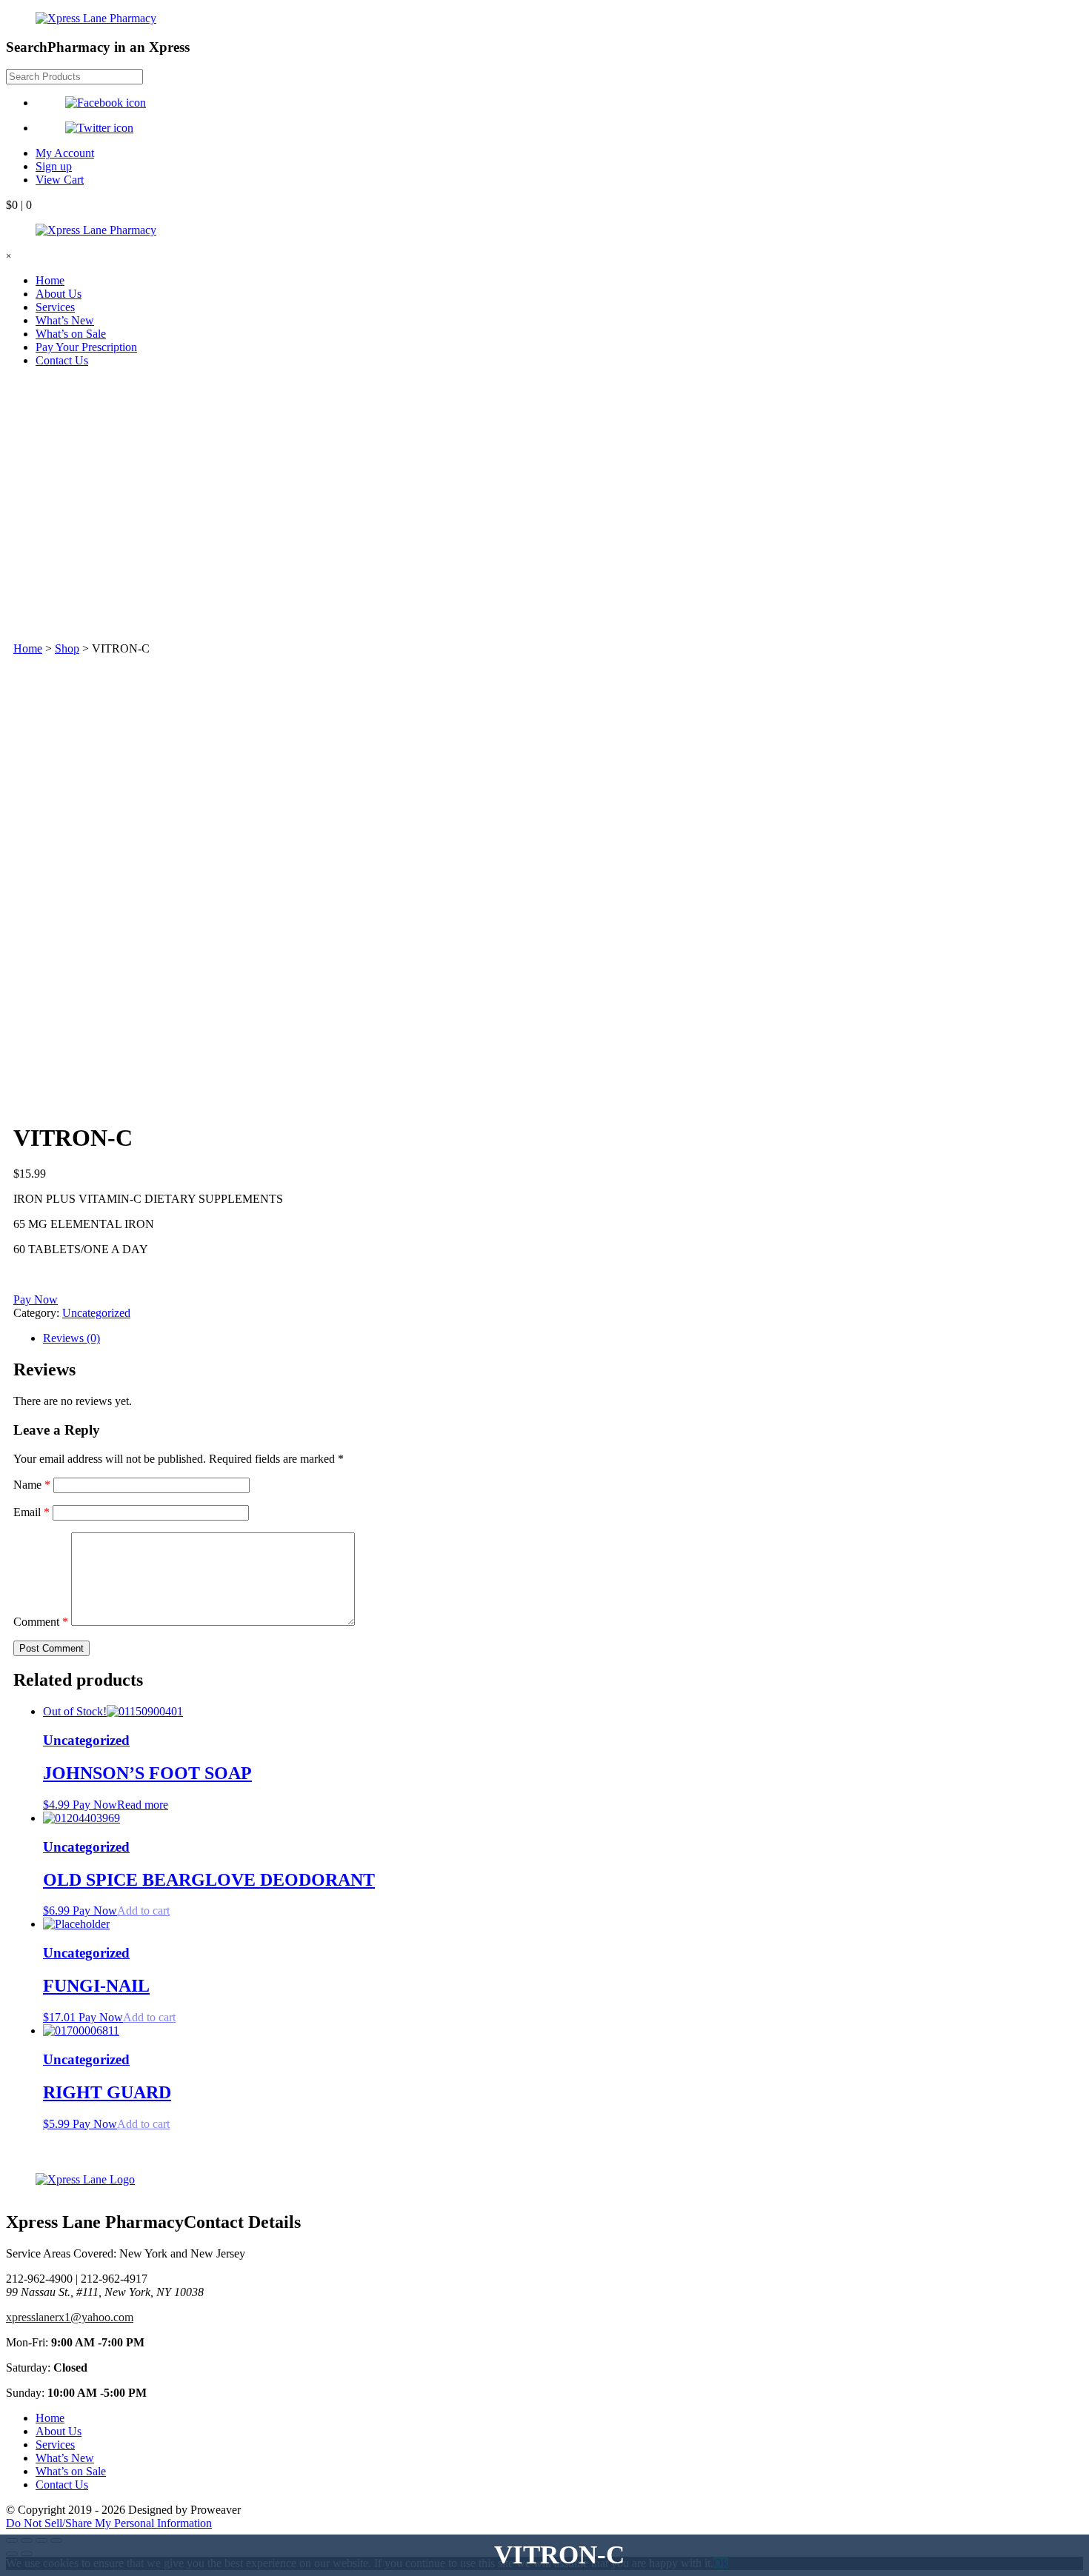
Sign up (54, 166)
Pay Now (36, 1299)
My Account (65, 153)
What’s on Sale (71, 334)
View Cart (60, 180)
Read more (143, 1805)
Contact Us (62, 360)
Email (31, 1512)
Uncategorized (96, 1313)
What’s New (65, 320)
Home (50, 280)
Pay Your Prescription (86, 347)
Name (32, 1485)
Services (55, 307)
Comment (41, 1622)
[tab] (559, 1338)
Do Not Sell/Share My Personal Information (109, 2523)
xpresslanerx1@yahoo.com (70, 2317)
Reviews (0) (71, 1338)
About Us (59, 294)
